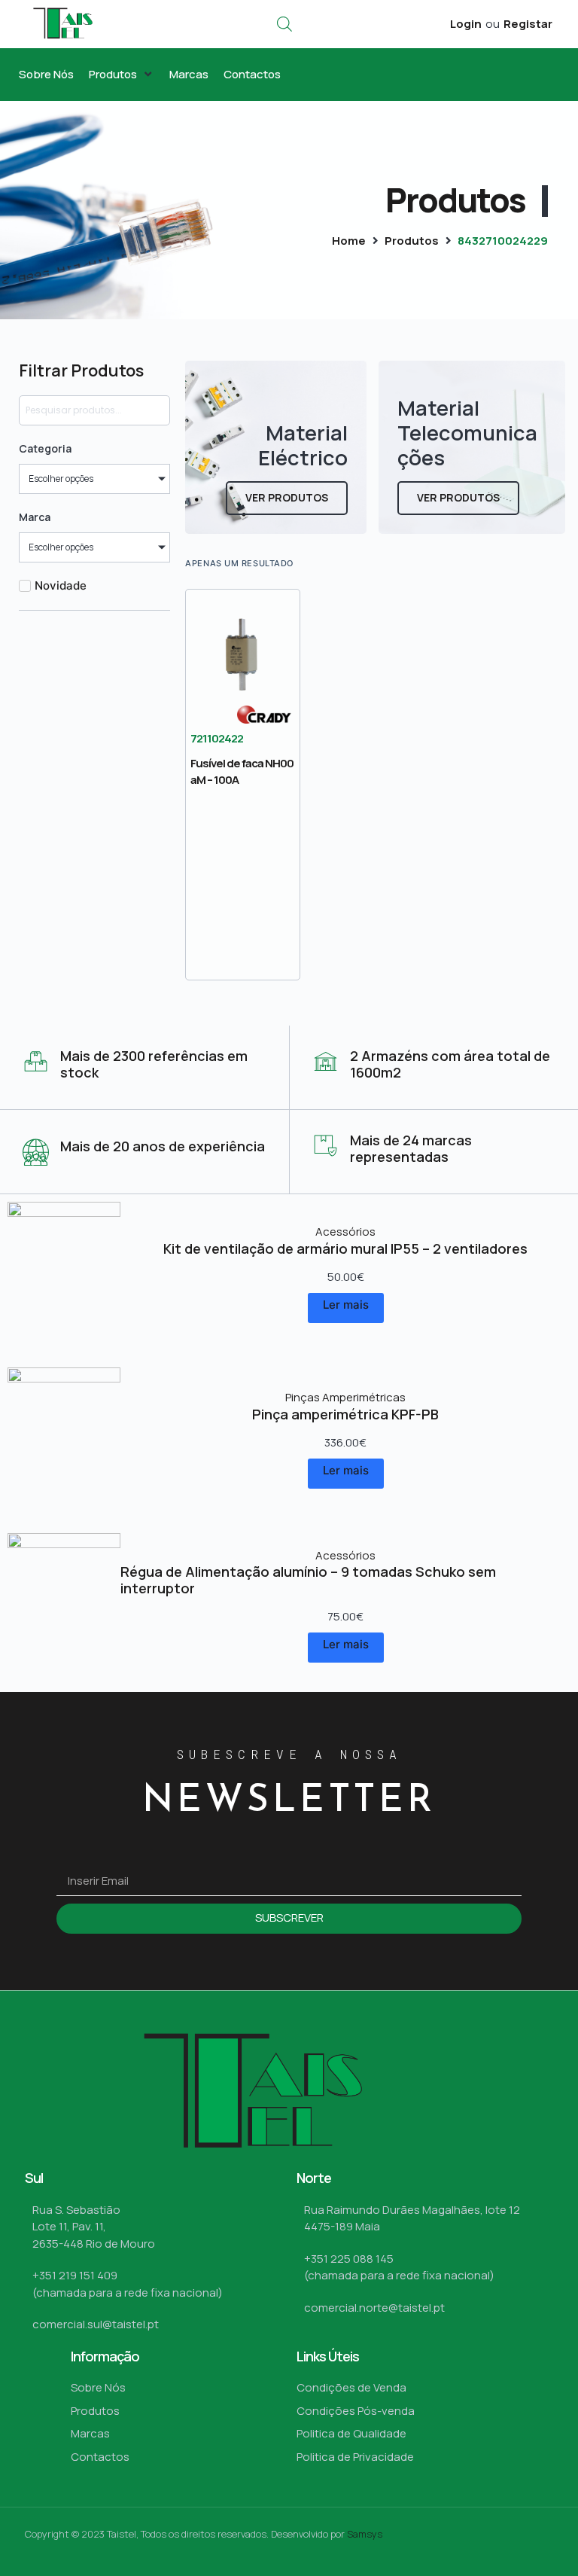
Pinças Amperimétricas (345, 1397)
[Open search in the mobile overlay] (284, 24)
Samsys (365, 2534)
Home (349, 241)
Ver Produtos (287, 497)
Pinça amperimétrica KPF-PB (345, 1414)
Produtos (412, 241)
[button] (122, 75)
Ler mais (346, 1305)
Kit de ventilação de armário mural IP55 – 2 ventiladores (345, 1248)
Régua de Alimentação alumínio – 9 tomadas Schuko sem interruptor (308, 1580)
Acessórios (345, 1232)
